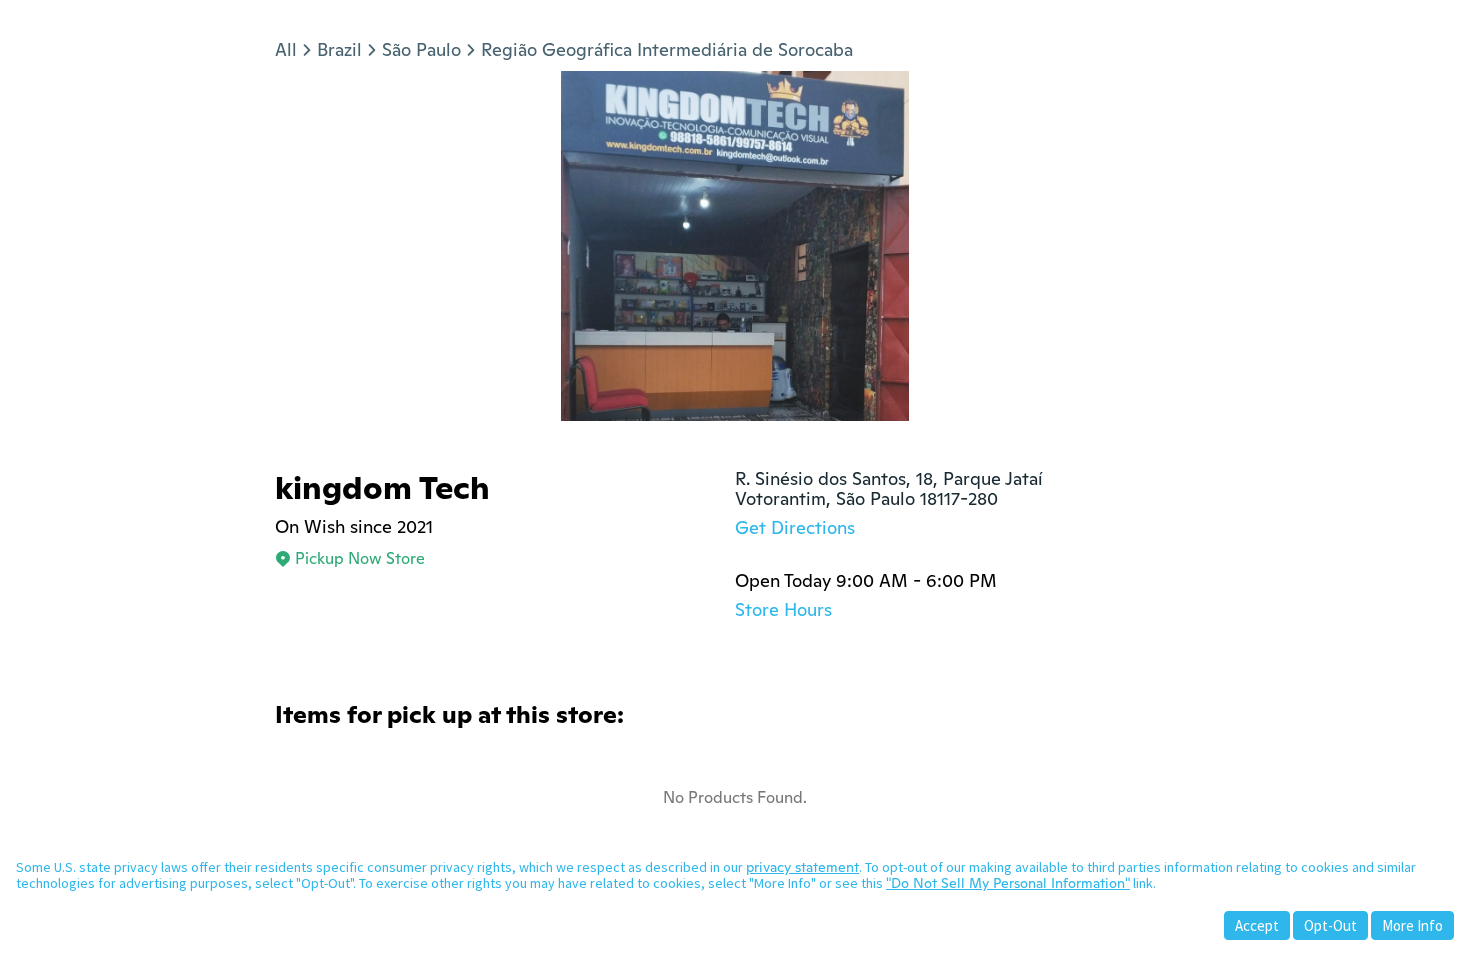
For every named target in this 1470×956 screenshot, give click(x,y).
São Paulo (421, 49)
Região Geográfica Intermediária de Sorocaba (667, 49)
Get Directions (795, 527)
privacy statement (802, 867)
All (286, 49)
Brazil (339, 49)
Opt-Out (1330, 925)
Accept (1257, 925)
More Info (1412, 925)
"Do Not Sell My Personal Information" (1008, 883)
